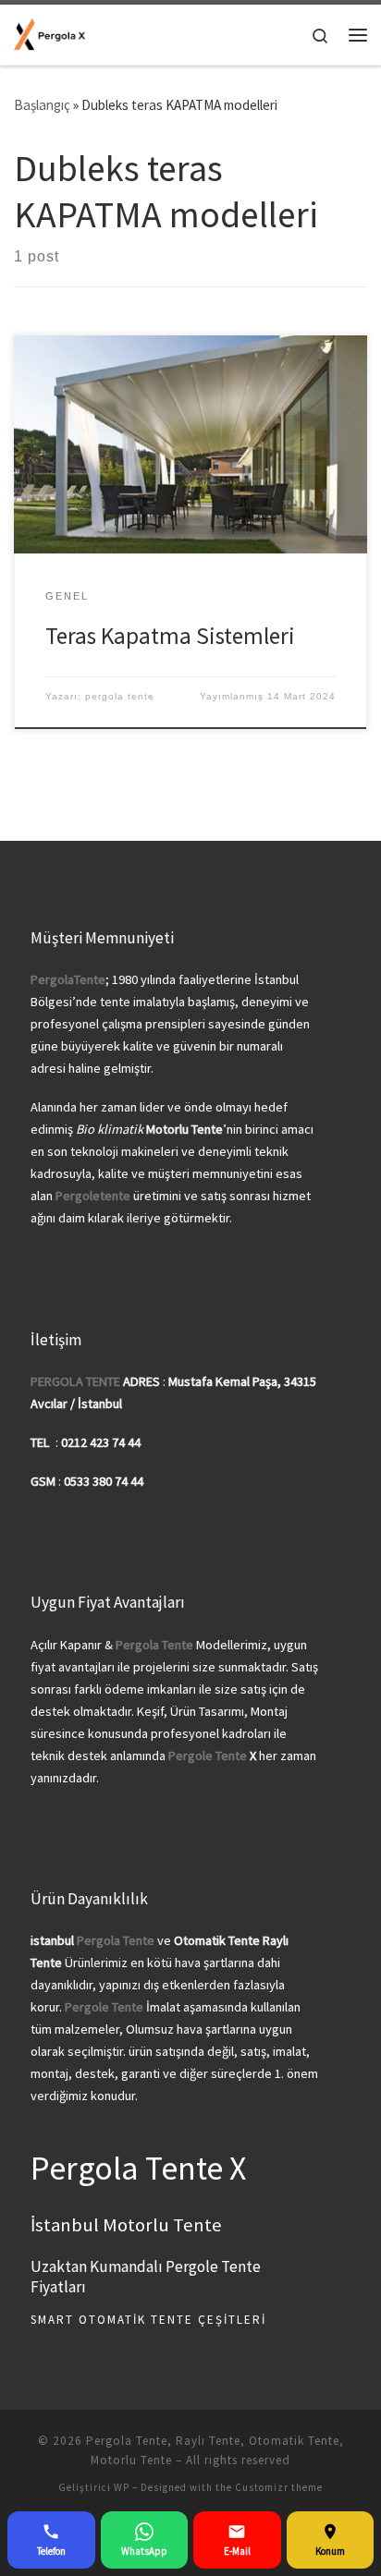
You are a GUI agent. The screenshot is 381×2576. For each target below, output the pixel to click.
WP (122, 2487)
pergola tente (120, 696)
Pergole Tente (208, 1756)
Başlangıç (42, 105)
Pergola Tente (116, 1940)
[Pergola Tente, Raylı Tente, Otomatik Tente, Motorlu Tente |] (50, 33)
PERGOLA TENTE (75, 1381)
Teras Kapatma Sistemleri (170, 636)
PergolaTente (68, 979)
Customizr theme (279, 2487)
